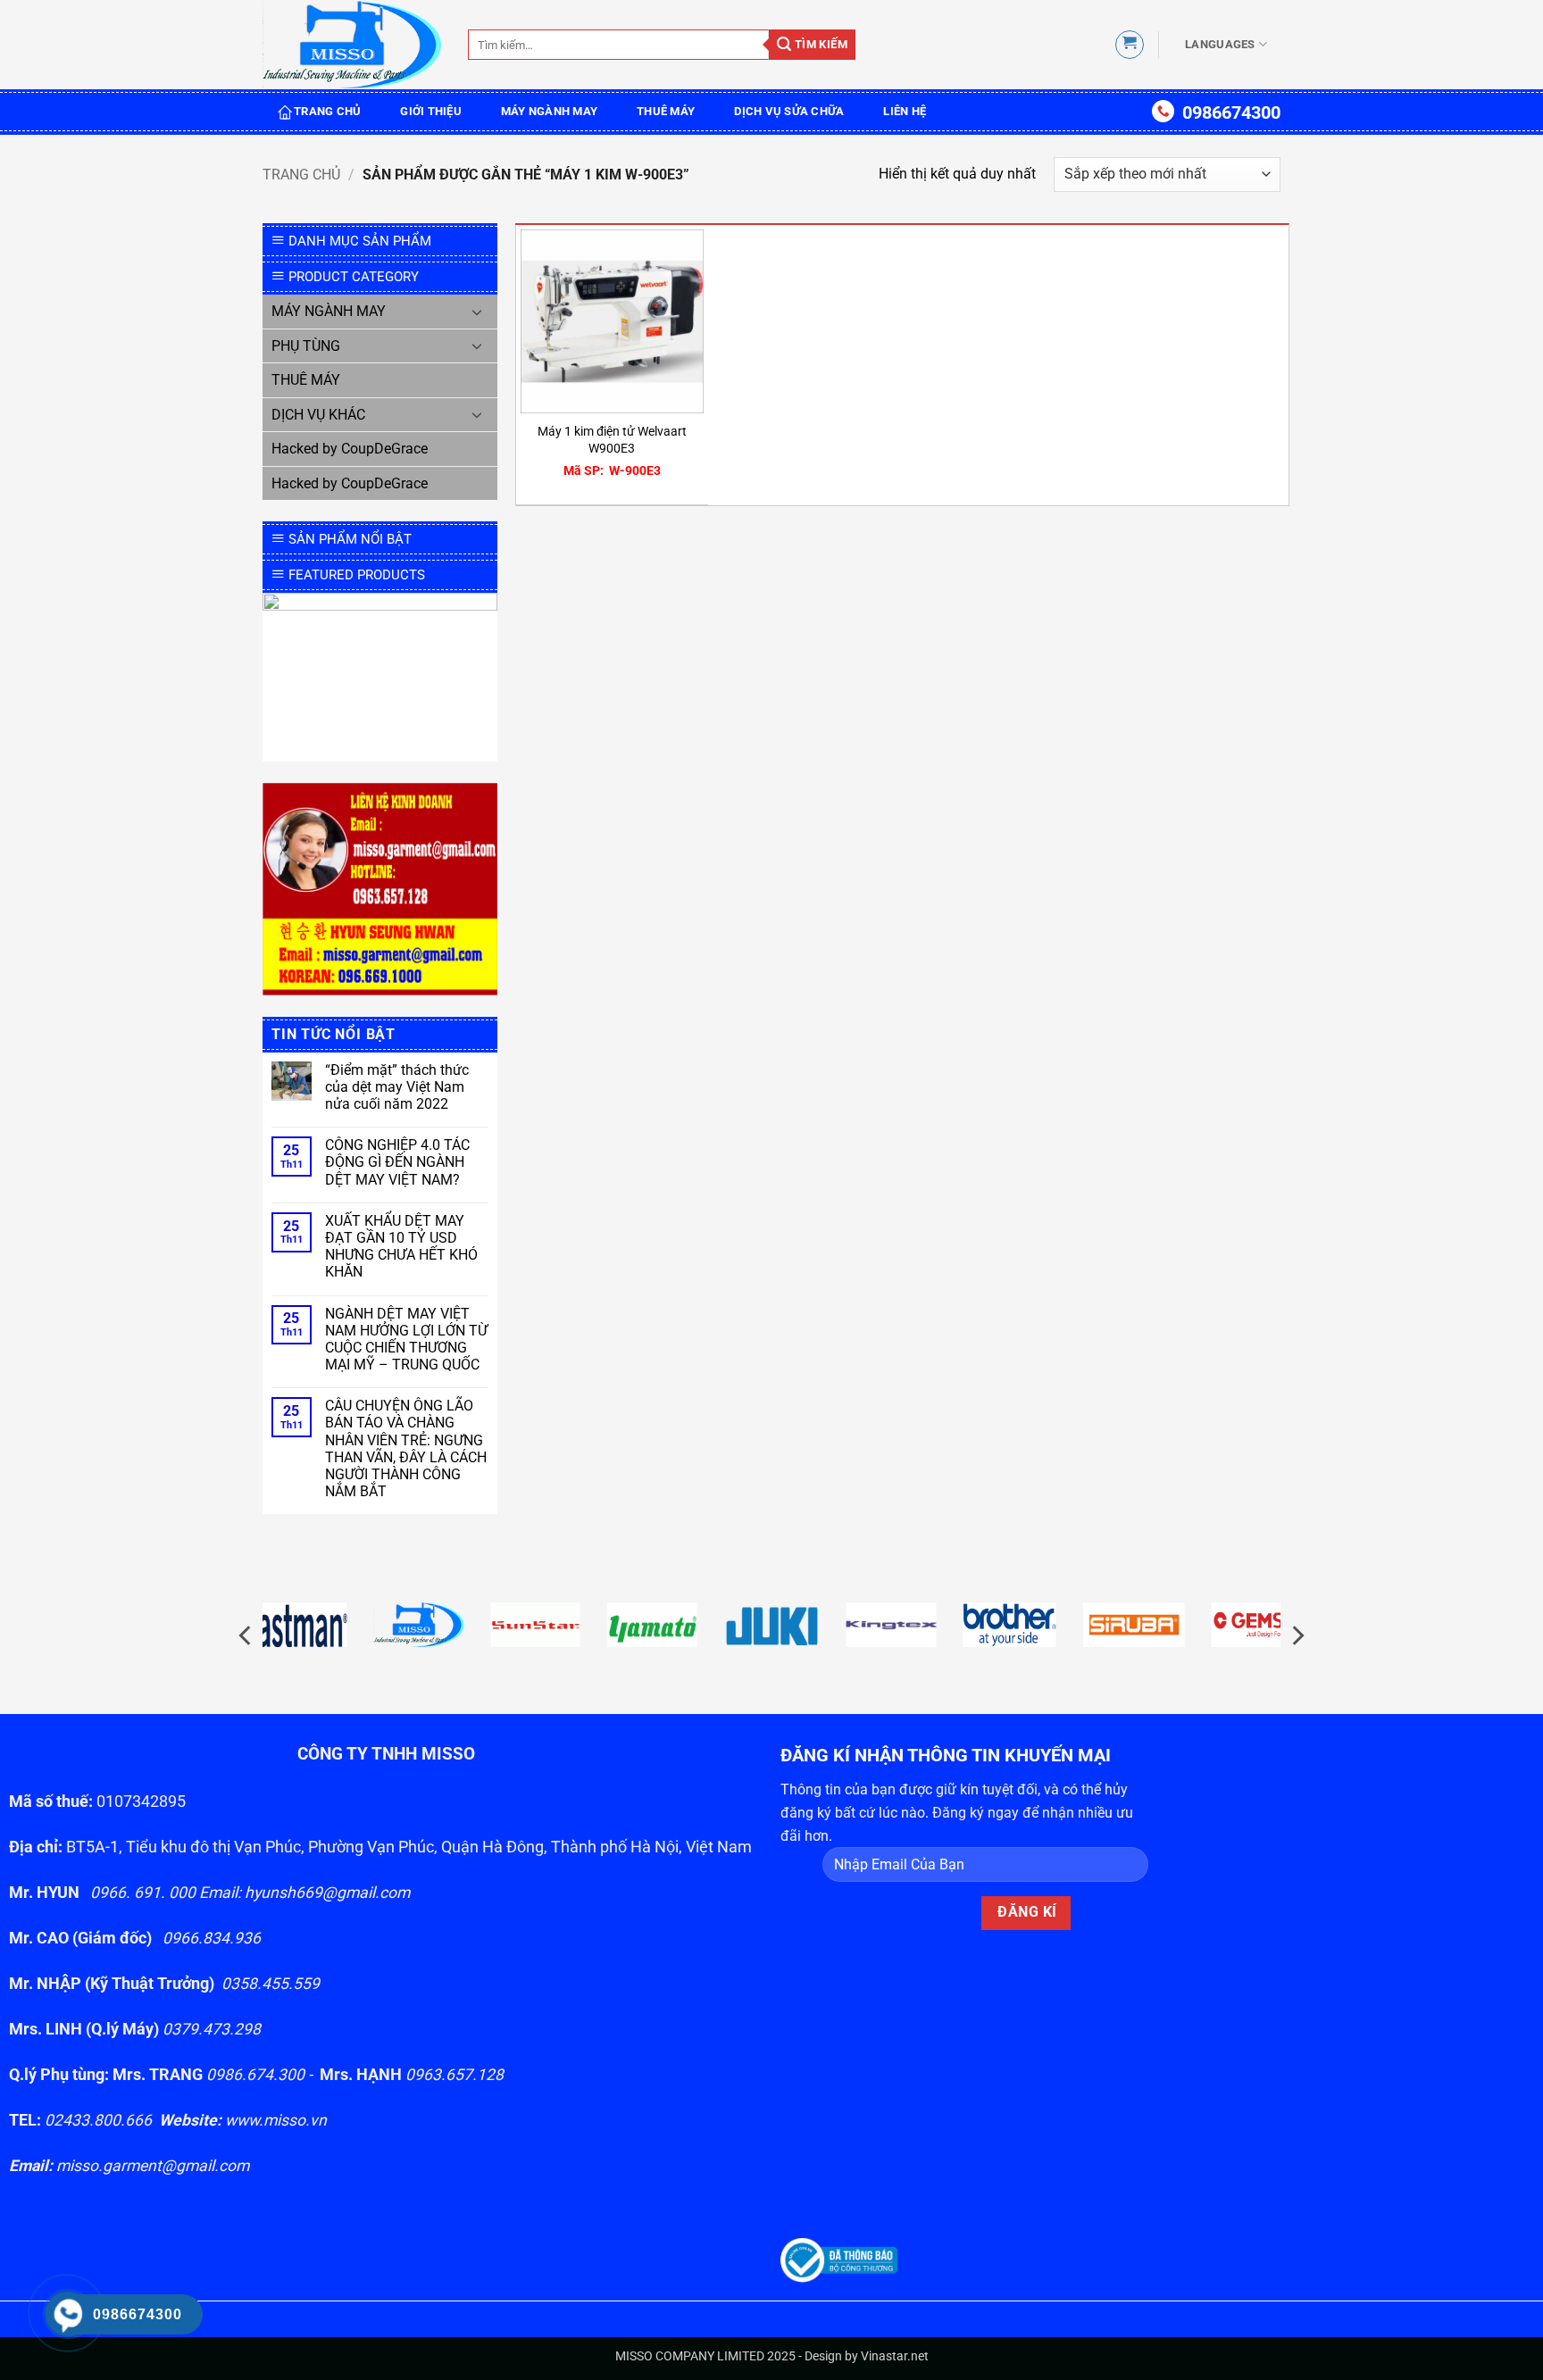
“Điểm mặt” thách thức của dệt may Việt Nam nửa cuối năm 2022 (397, 1087)
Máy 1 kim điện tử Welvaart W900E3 (612, 440)
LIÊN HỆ (905, 111)
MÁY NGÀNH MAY (549, 111)
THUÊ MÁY (666, 111)
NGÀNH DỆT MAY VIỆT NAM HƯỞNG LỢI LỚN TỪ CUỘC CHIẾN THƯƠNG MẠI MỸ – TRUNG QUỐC (406, 1340)
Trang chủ (301, 175)
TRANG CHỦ (327, 111)
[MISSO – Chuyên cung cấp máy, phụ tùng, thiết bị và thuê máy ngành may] (352, 45)
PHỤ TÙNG (306, 346)
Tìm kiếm (819, 44)
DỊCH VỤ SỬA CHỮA (789, 111)
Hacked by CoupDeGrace (350, 449)
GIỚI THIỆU (431, 111)
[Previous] (246, 1635)
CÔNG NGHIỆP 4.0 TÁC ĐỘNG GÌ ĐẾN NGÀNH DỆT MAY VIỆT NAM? (397, 1162)
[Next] (1297, 1635)
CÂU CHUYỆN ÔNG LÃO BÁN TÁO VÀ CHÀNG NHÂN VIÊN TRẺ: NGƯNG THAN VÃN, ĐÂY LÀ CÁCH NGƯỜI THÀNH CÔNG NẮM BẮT (406, 1448)
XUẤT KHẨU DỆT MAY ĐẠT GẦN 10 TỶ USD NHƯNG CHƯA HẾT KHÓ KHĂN (401, 1247)
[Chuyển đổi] (478, 312)
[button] (1130, 45)
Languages (1220, 44)
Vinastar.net (895, 2356)
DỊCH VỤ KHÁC (318, 415)
